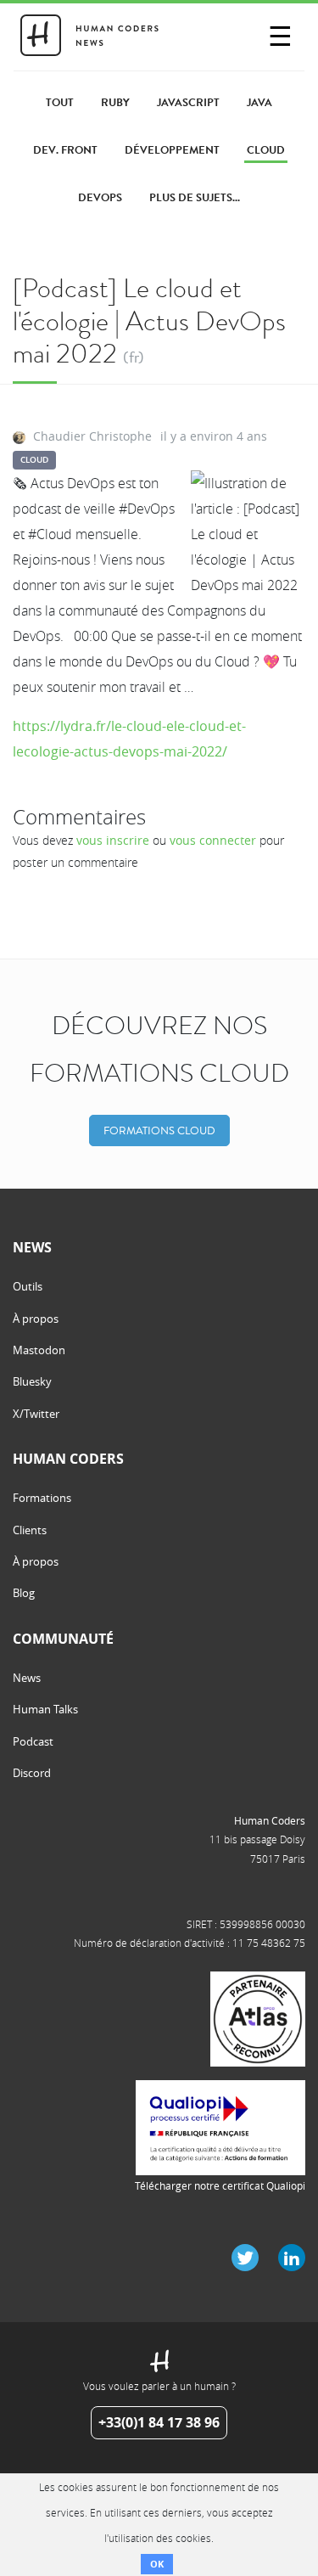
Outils (28, 1286)
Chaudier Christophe (92, 436)
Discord (32, 1773)
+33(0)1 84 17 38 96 (159, 2422)
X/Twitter (36, 1414)
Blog (24, 1593)
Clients (30, 1530)
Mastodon (39, 1350)
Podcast (33, 1741)
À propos (36, 1319)
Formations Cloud (159, 1131)
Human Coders (270, 1820)
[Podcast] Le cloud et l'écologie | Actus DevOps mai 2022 (149, 321)
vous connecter (213, 840)
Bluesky (32, 1381)
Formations (42, 1498)
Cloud (34, 460)
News (27, 1678)
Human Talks (45, 1709)
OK (157, 2564)
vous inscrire (113, 840)
